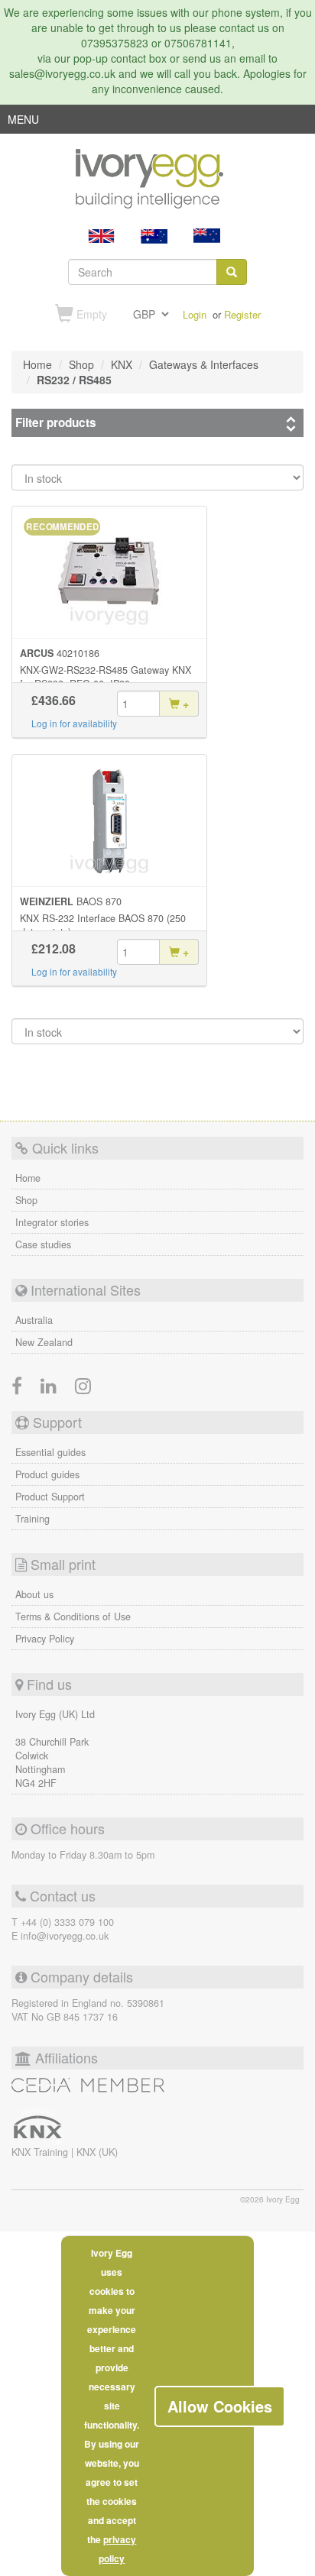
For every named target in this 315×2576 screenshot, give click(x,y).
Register (242, 314)
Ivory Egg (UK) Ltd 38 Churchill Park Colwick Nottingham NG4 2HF (55, 1749)
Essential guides (50, 1452)
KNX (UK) (97, 2152)
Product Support (50, 1497)
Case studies (43, 1244)
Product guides (47, 1474)
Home (28, 1178)
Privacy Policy (45, 1639)
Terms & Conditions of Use (73, 1616)
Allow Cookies (220, 2406)
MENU (23, 122)
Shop (26, 1200)
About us (34, 1594)
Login (195, 314)
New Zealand (44, 1342)
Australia (34, 1320)
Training (32, 1519)
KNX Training (41, 2152)
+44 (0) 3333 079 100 (67, 1922)
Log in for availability (74, 723)
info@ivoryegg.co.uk (65, 1936)
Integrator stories (52, 1222)
